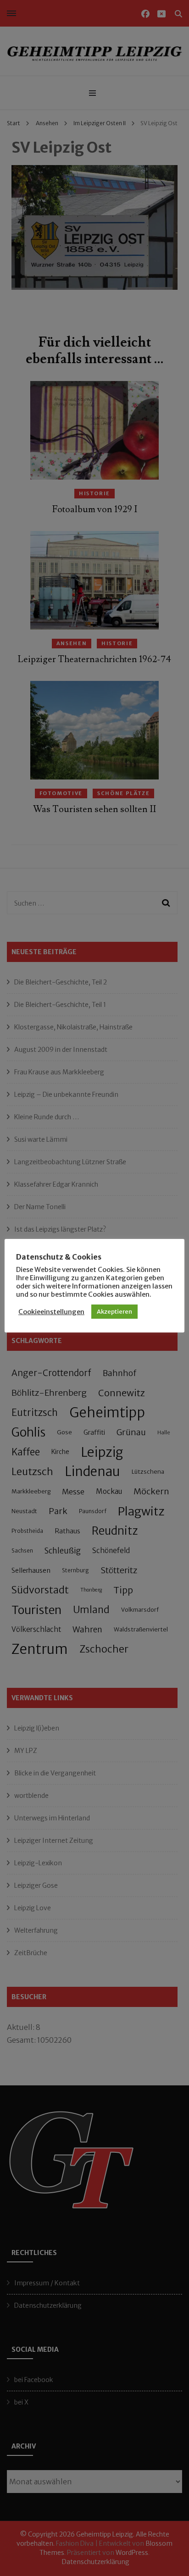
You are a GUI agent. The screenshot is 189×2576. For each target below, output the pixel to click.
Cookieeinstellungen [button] (51, 1312)
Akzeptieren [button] (114, 1312)
